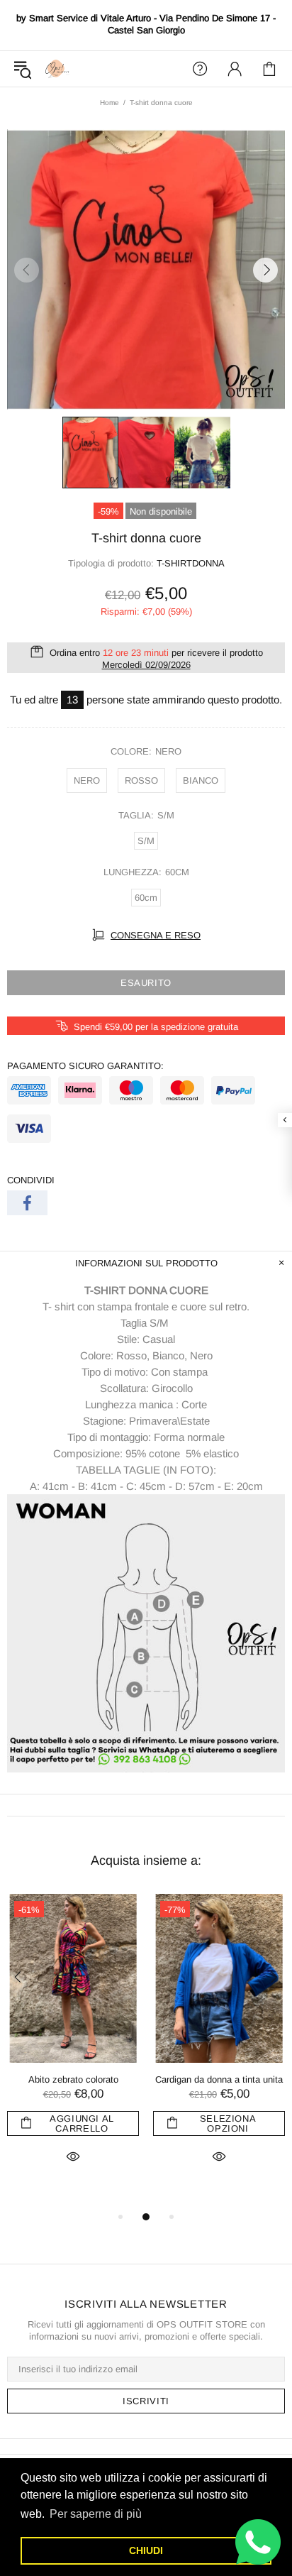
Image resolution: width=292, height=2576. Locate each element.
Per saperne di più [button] (96, 2514)
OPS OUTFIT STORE (57, 68)
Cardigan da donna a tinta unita (219, 2079)
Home (109, 103)
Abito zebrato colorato (73, 2079)
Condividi (31, 1180)
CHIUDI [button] (146, 2550)
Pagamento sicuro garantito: (85, 1066)
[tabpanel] (73, 2045)
